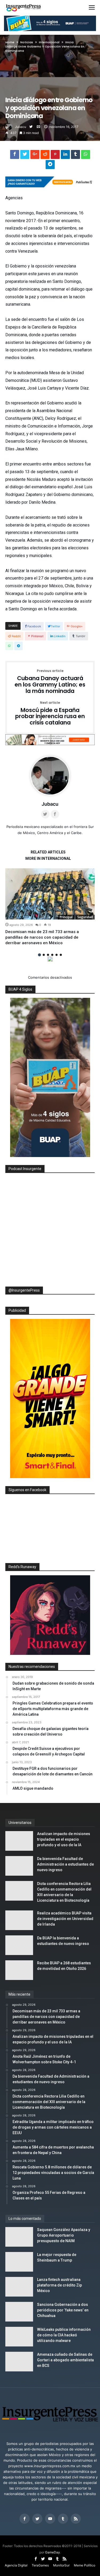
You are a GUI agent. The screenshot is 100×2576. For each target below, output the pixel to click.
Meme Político (85, 2565)
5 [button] (57, 955)
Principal (66, 917)
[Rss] (76, 2519)
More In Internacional (48, 859)
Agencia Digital (16, 2565)
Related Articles (48, 852)
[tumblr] (75, 156)
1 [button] (39, 955)
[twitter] (25, 156)
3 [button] (48, 955)
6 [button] (61, 955)
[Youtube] (50, 2519)
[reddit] (45, 156)
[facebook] (15, 156)
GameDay (53, 2552)
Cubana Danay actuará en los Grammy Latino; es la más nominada (50, 682)
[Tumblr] (63, 2519)
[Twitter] (37, 2519)
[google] (35, 156)
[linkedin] (65, 156)
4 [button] (52, 955)
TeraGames (40, 2565)
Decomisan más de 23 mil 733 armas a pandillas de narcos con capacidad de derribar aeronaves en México (42, 937)
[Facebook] (25, 2519)
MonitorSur (61, 2565)
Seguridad (85, 917)
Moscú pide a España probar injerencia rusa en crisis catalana (50, 713)
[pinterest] (55, 156)
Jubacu (21, 127)
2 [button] (44, 955)
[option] (50, 907)
